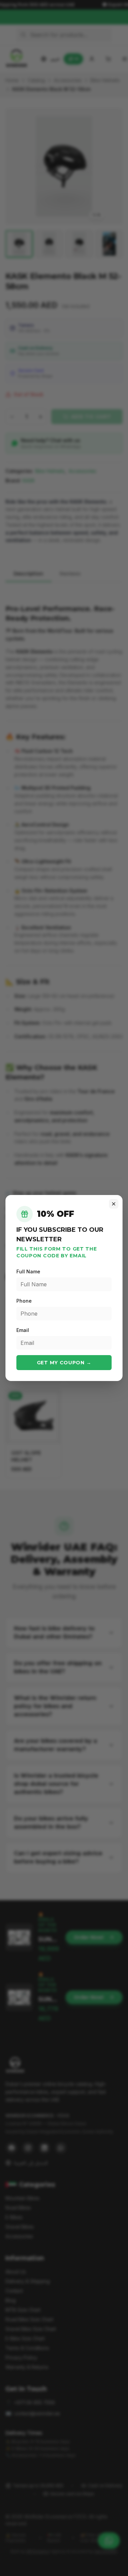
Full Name (28, 1271)
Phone (24, 1301)
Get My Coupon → (64, 1363)
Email (23, 1330)
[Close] (114, 1204)
